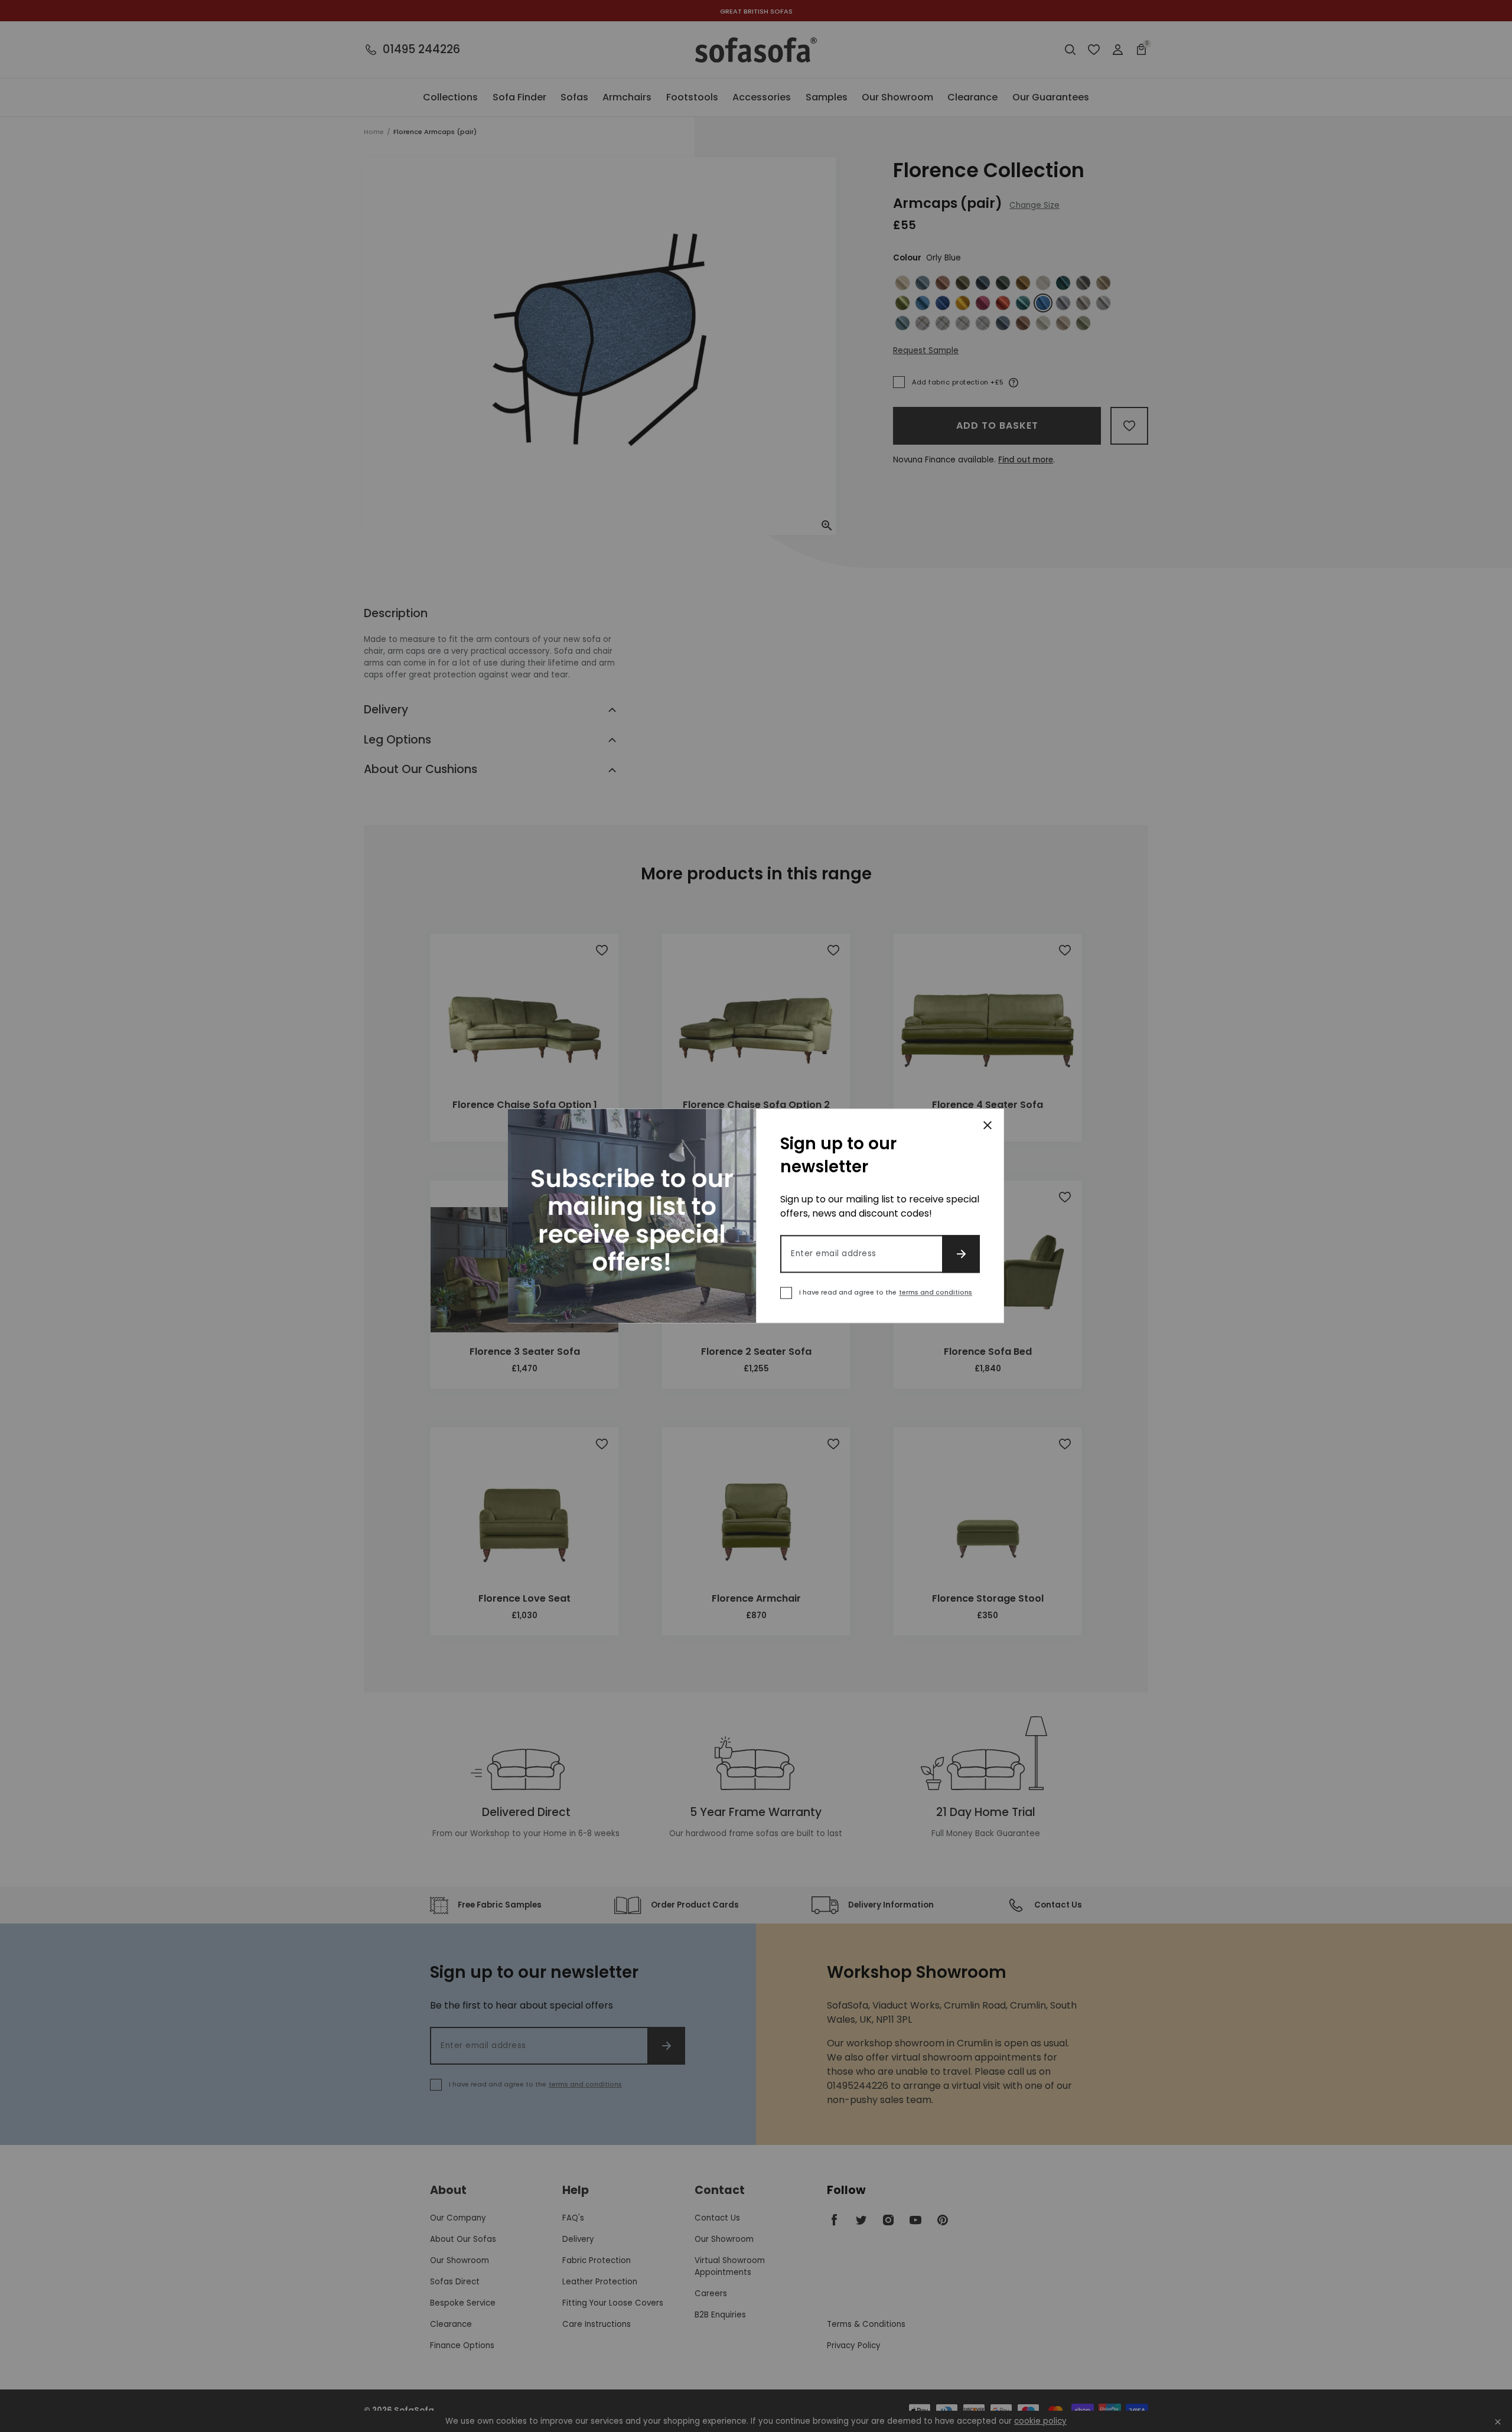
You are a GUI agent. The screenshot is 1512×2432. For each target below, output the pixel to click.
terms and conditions (936, 1293)
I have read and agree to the (886, 1293)
